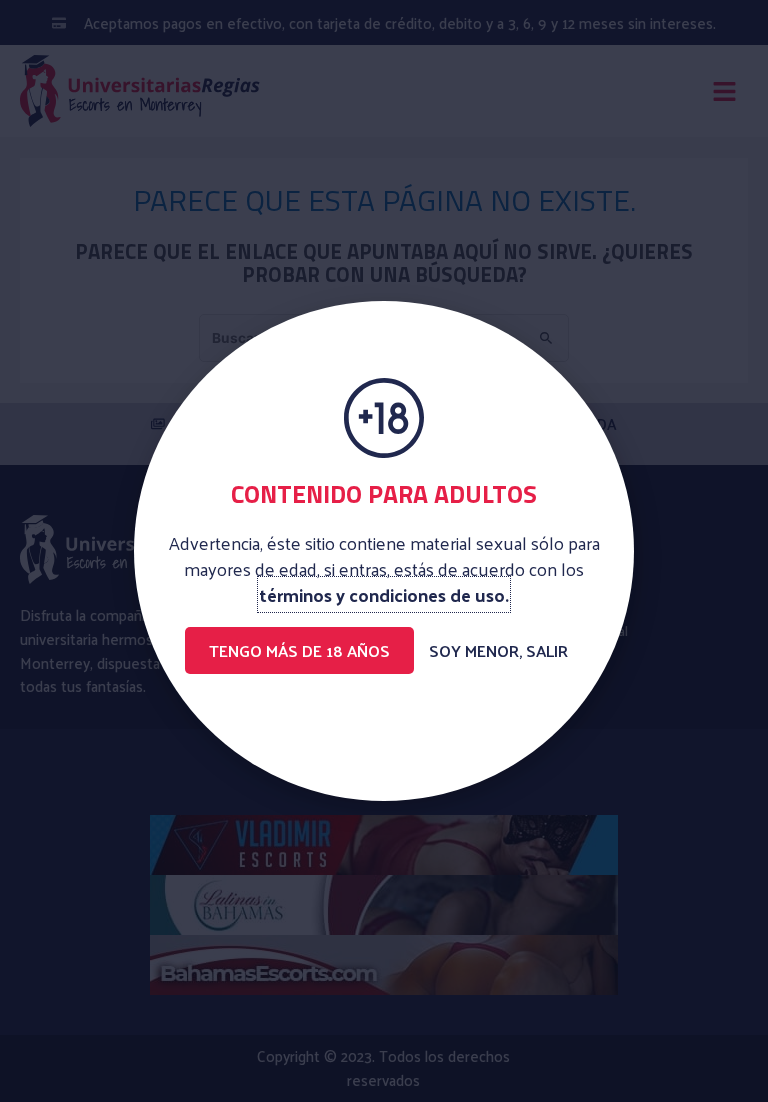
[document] (384, 551)
